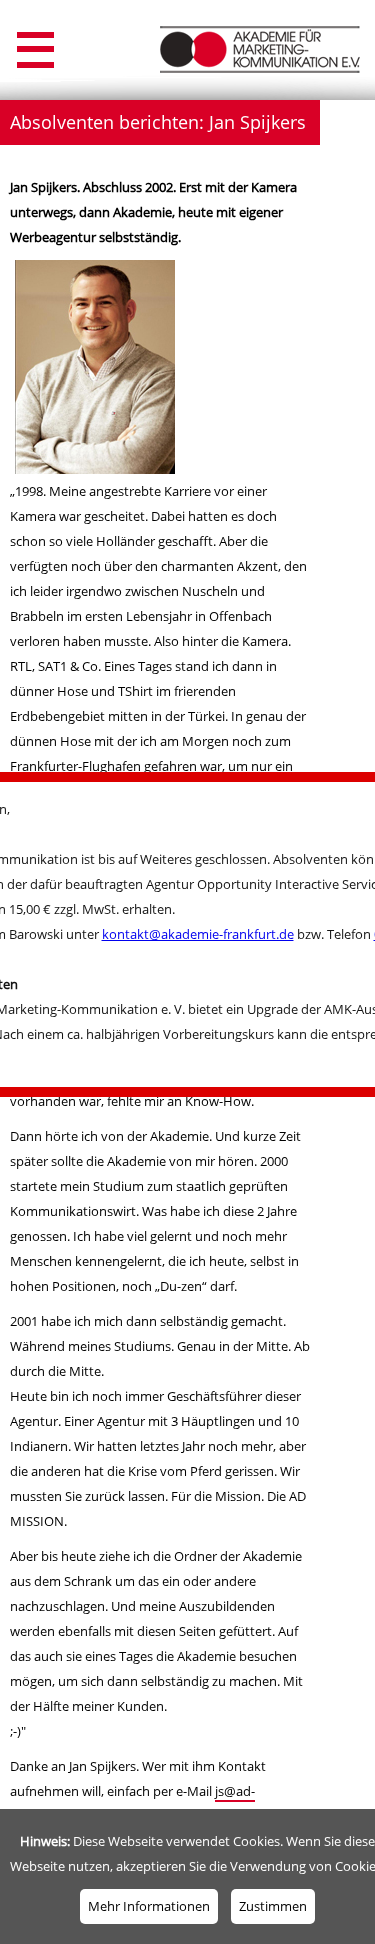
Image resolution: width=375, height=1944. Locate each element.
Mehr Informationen (149, 1906)
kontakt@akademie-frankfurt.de (198, 934)
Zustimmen (273, 1906)
